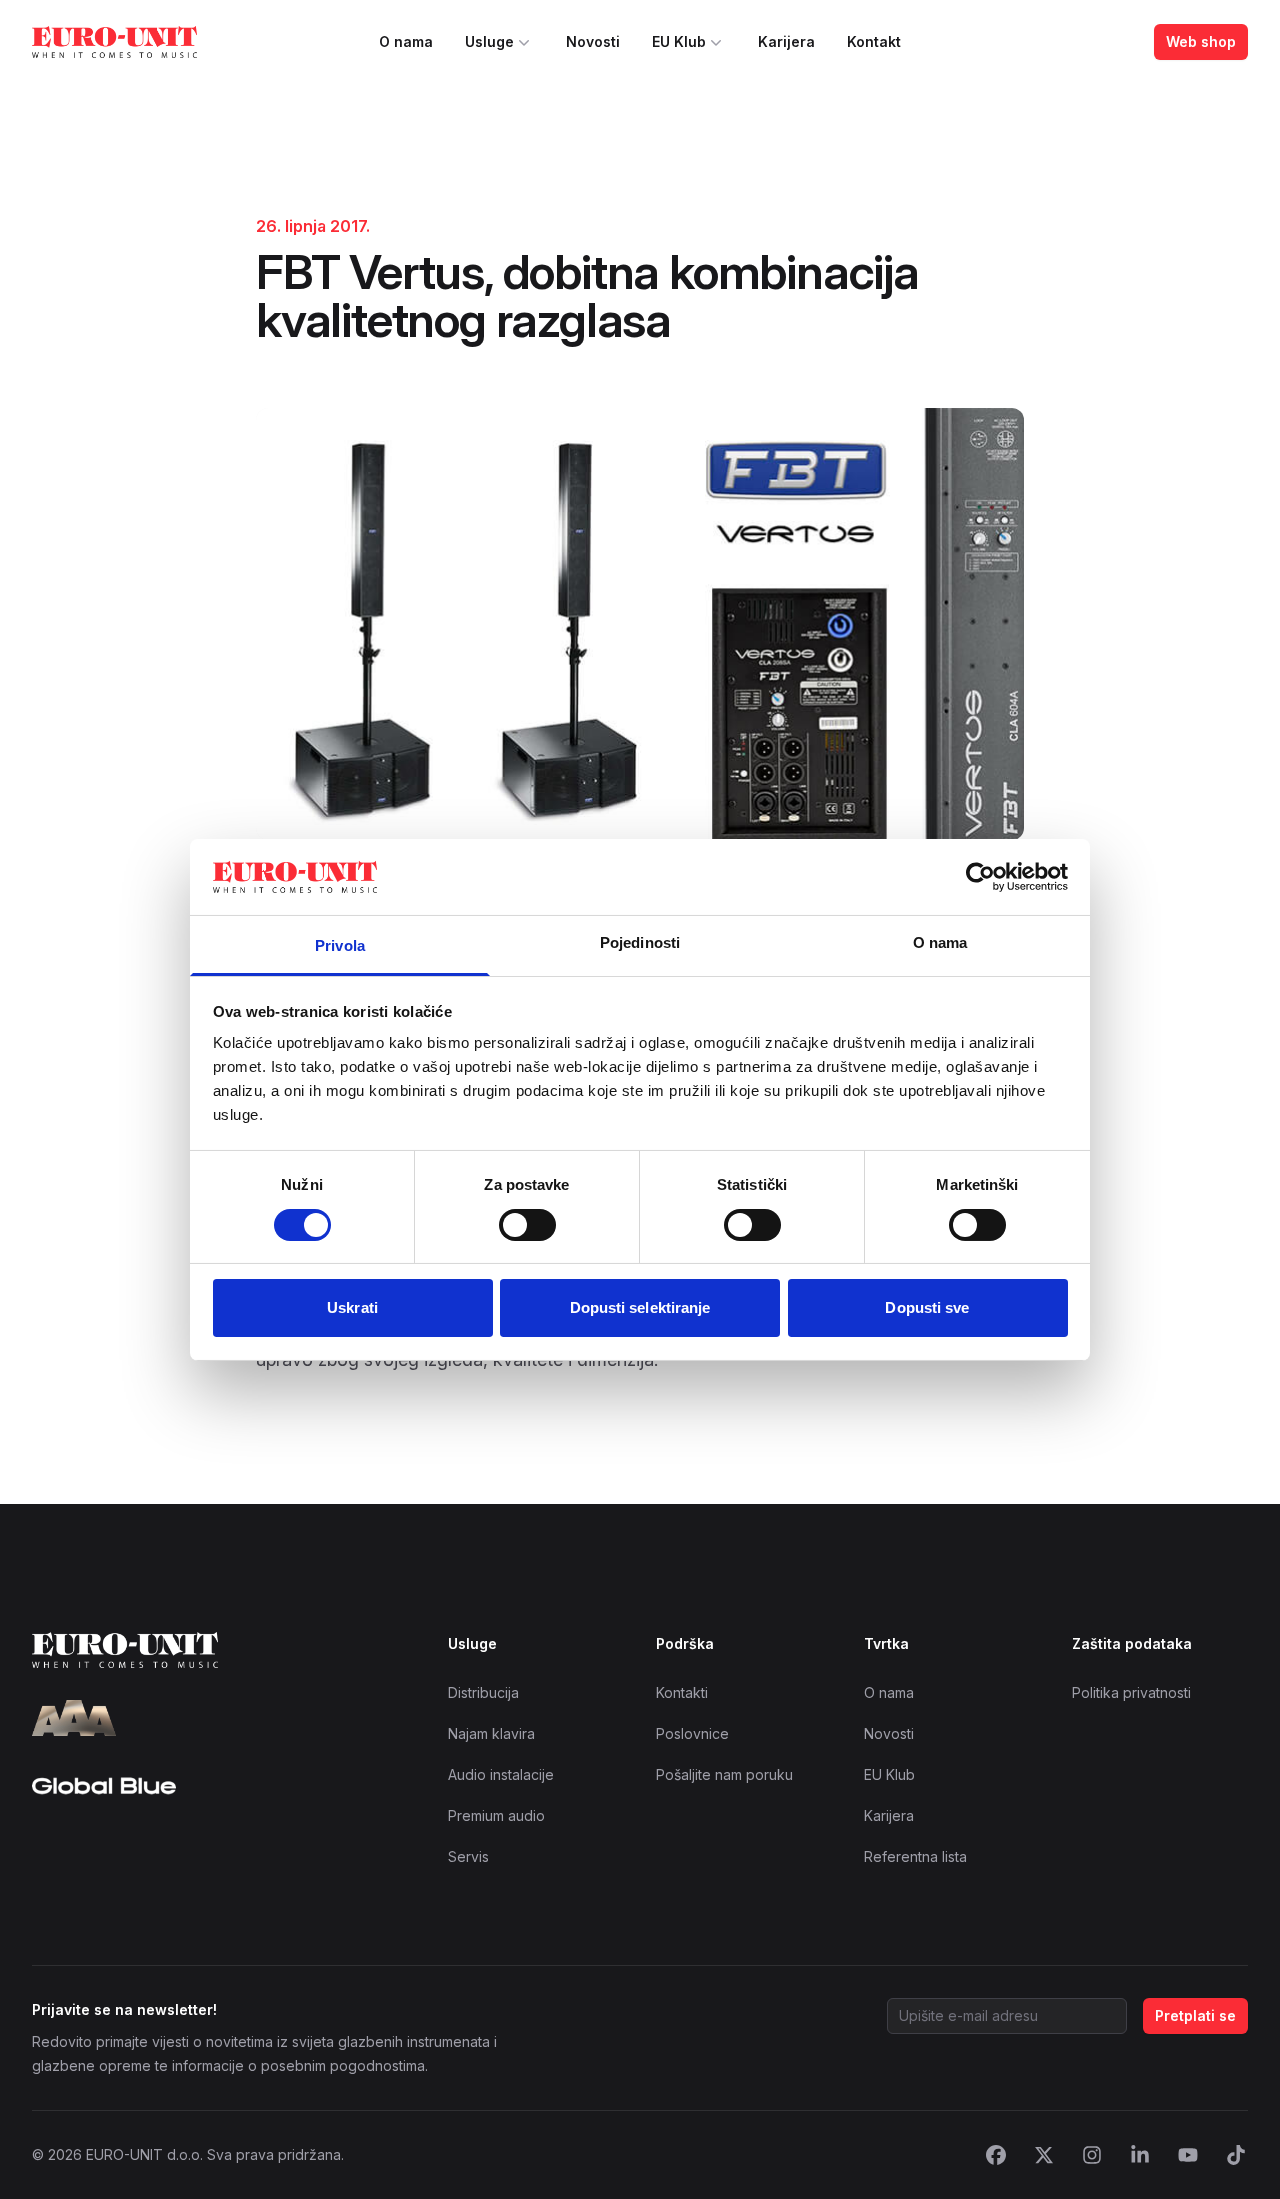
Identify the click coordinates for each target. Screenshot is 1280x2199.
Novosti (593, 41)
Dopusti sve (927, 1307)
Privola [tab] (340, 945)
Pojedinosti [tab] (640, 942)
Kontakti (682, 1692)
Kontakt (874, 41)
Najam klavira (491, 1733)
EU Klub (679, 41)
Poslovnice (692, 1733)
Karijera (786, 41)
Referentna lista (915, 1856)
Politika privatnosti (1131, 1692)
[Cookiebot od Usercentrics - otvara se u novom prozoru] (980, 877)
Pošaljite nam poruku (724, 1774)
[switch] (527, 1225)
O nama (406, 41)
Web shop (1201, 41)
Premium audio (496, 1815)
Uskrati (352, 1307)
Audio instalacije (501, 1774)
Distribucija (483, 1692)
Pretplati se (1195, 2015)
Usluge (489, 41)
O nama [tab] (940, 942)
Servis (468, 1856)
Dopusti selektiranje (640, 1307)
